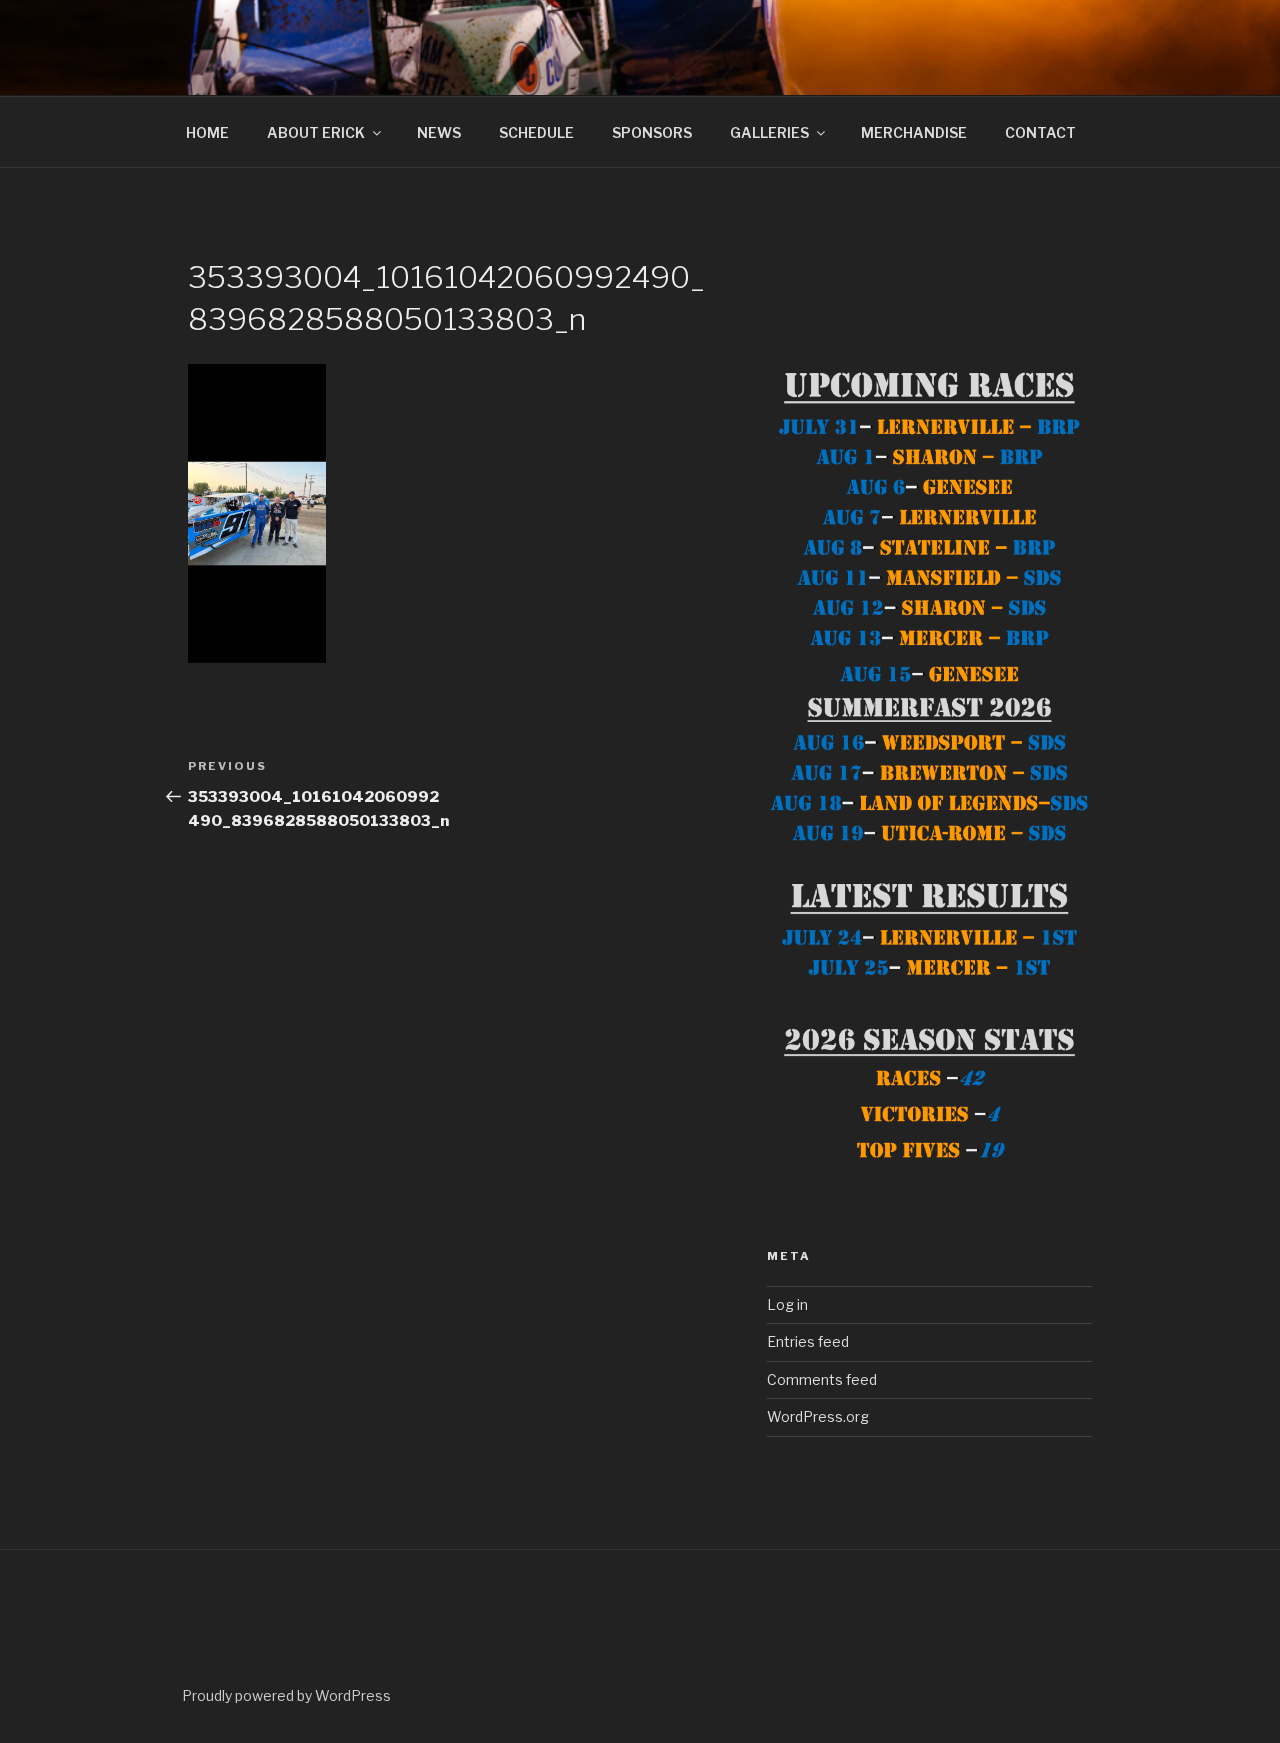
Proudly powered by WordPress (286, 1695)
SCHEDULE (536, 132)
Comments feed (822, 1379)
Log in (787, 1304)
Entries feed (808, 1341)
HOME (207, 132)
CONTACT (1040, 132)
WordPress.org (818, 1416)
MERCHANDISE (914, 132)
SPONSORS (652, 132)
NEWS (439, 132)
